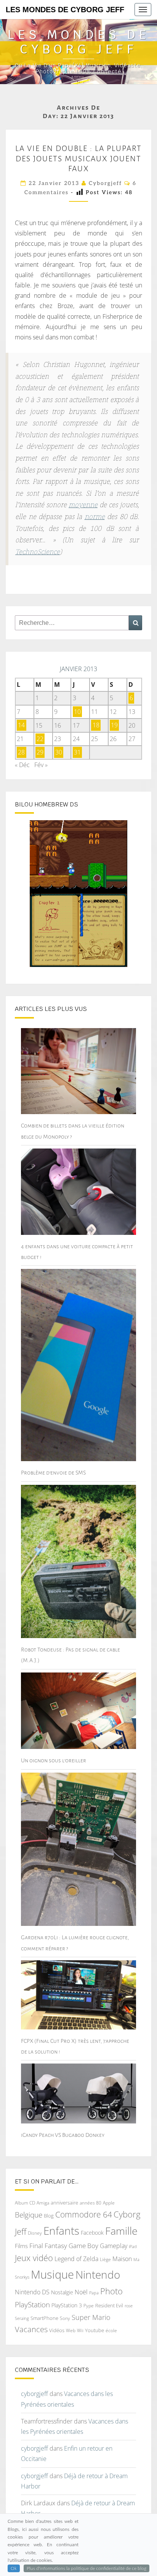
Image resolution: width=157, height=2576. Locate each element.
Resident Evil (109, 2305)
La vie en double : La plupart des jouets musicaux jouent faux (78, 158)
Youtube (95, 2330)
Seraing (22, 2318)
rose (129, 2306)
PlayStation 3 (67, 2305)
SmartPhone (44, 2318)
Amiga (43, 2203)
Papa (94, 2293)
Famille (121, 2231)
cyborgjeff (105, 183)
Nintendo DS (32, 2292)
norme (95, 517)
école (111, 2330)
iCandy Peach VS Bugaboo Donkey (63, 2135)
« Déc (22, 765)
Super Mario (91, 2317)
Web (71, 2330)
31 (77, 753)
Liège (105, 2259)
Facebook (92, 2233)
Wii (80, 2330)
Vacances (31, 2329)
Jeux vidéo (34, 2258)
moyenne (83, 505)
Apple (109, 2203)
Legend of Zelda (76, 2259)
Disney (35, 2233)
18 (96, 725)
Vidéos (57, 2330)
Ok (14, 2568)
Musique (52, 2274)
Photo (111, 2291)
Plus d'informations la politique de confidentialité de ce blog (87, 2568)
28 (21, 753)
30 (59, 753)
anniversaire (64, 2203)
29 (40, 753)
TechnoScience (38, 552)
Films (21, 2246)
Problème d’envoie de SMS (53, 1473)
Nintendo (98, 2275)
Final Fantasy (48, 2246)
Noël (81, 2292)
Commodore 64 (84, 2214)
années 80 (91, 2203)
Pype (89, 2305)
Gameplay (114, 2246)
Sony (65, 2318)
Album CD (25, 2203)
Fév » (41, 765)
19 (114, 725)
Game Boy (83, 2246)
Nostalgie (62, 2292)
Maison (122, 2259)
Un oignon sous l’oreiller (54, 1760)
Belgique (29, 2215)
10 (77, 712)
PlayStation (32, 2305)
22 (40, 739)
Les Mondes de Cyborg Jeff (65, 10)
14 (21, 725)
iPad (133, 2246)
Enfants (61, 2230)
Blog (49, 2216)
